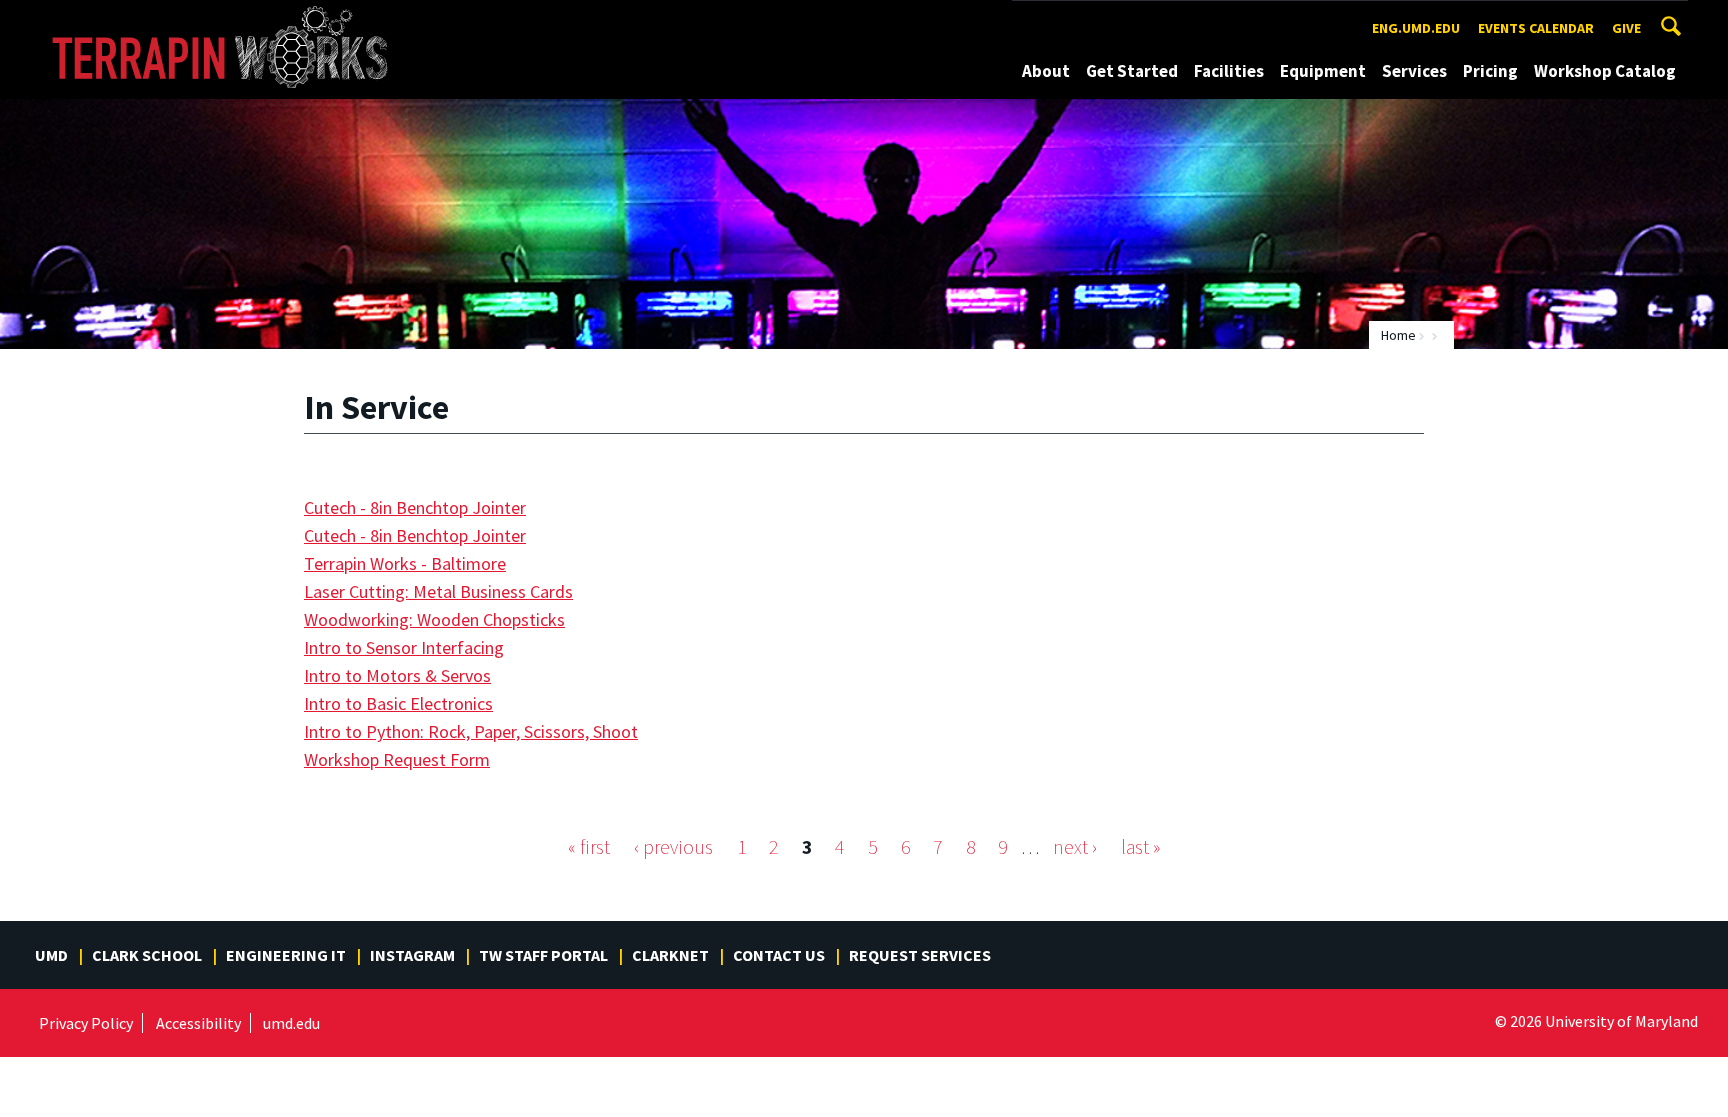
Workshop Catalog (1605, 71)
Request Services (920, 955)
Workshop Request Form (397, 759)
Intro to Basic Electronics (398, 703)
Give (1626, 28)
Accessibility (198, 1023)
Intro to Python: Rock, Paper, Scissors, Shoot (471, 731)
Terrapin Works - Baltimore (405, 563)
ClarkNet (670, 955)
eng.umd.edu (1416, 28)
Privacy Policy (86, 1023)
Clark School (147, 955)
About (1046, 71)
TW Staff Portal (543, 955)
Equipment (1323, 71)
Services (1414, 71)
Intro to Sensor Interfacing (404, 647)
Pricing (1490, 71)
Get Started (1132, 71)
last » (1140, 847)
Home (1398, 335)
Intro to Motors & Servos (397, 675)
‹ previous (673, 847)
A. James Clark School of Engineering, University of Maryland (232, 18)
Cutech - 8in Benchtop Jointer (415, 507)
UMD (51, 955)
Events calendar (1536, 28)
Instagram (412, 955)
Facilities (1229, 71)
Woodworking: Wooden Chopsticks (434, 619)
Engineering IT (286, 955)
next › (1075, 847)
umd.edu (291, 1023)
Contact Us (779, 955)
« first (589, 847)
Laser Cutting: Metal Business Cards (438, 591)
